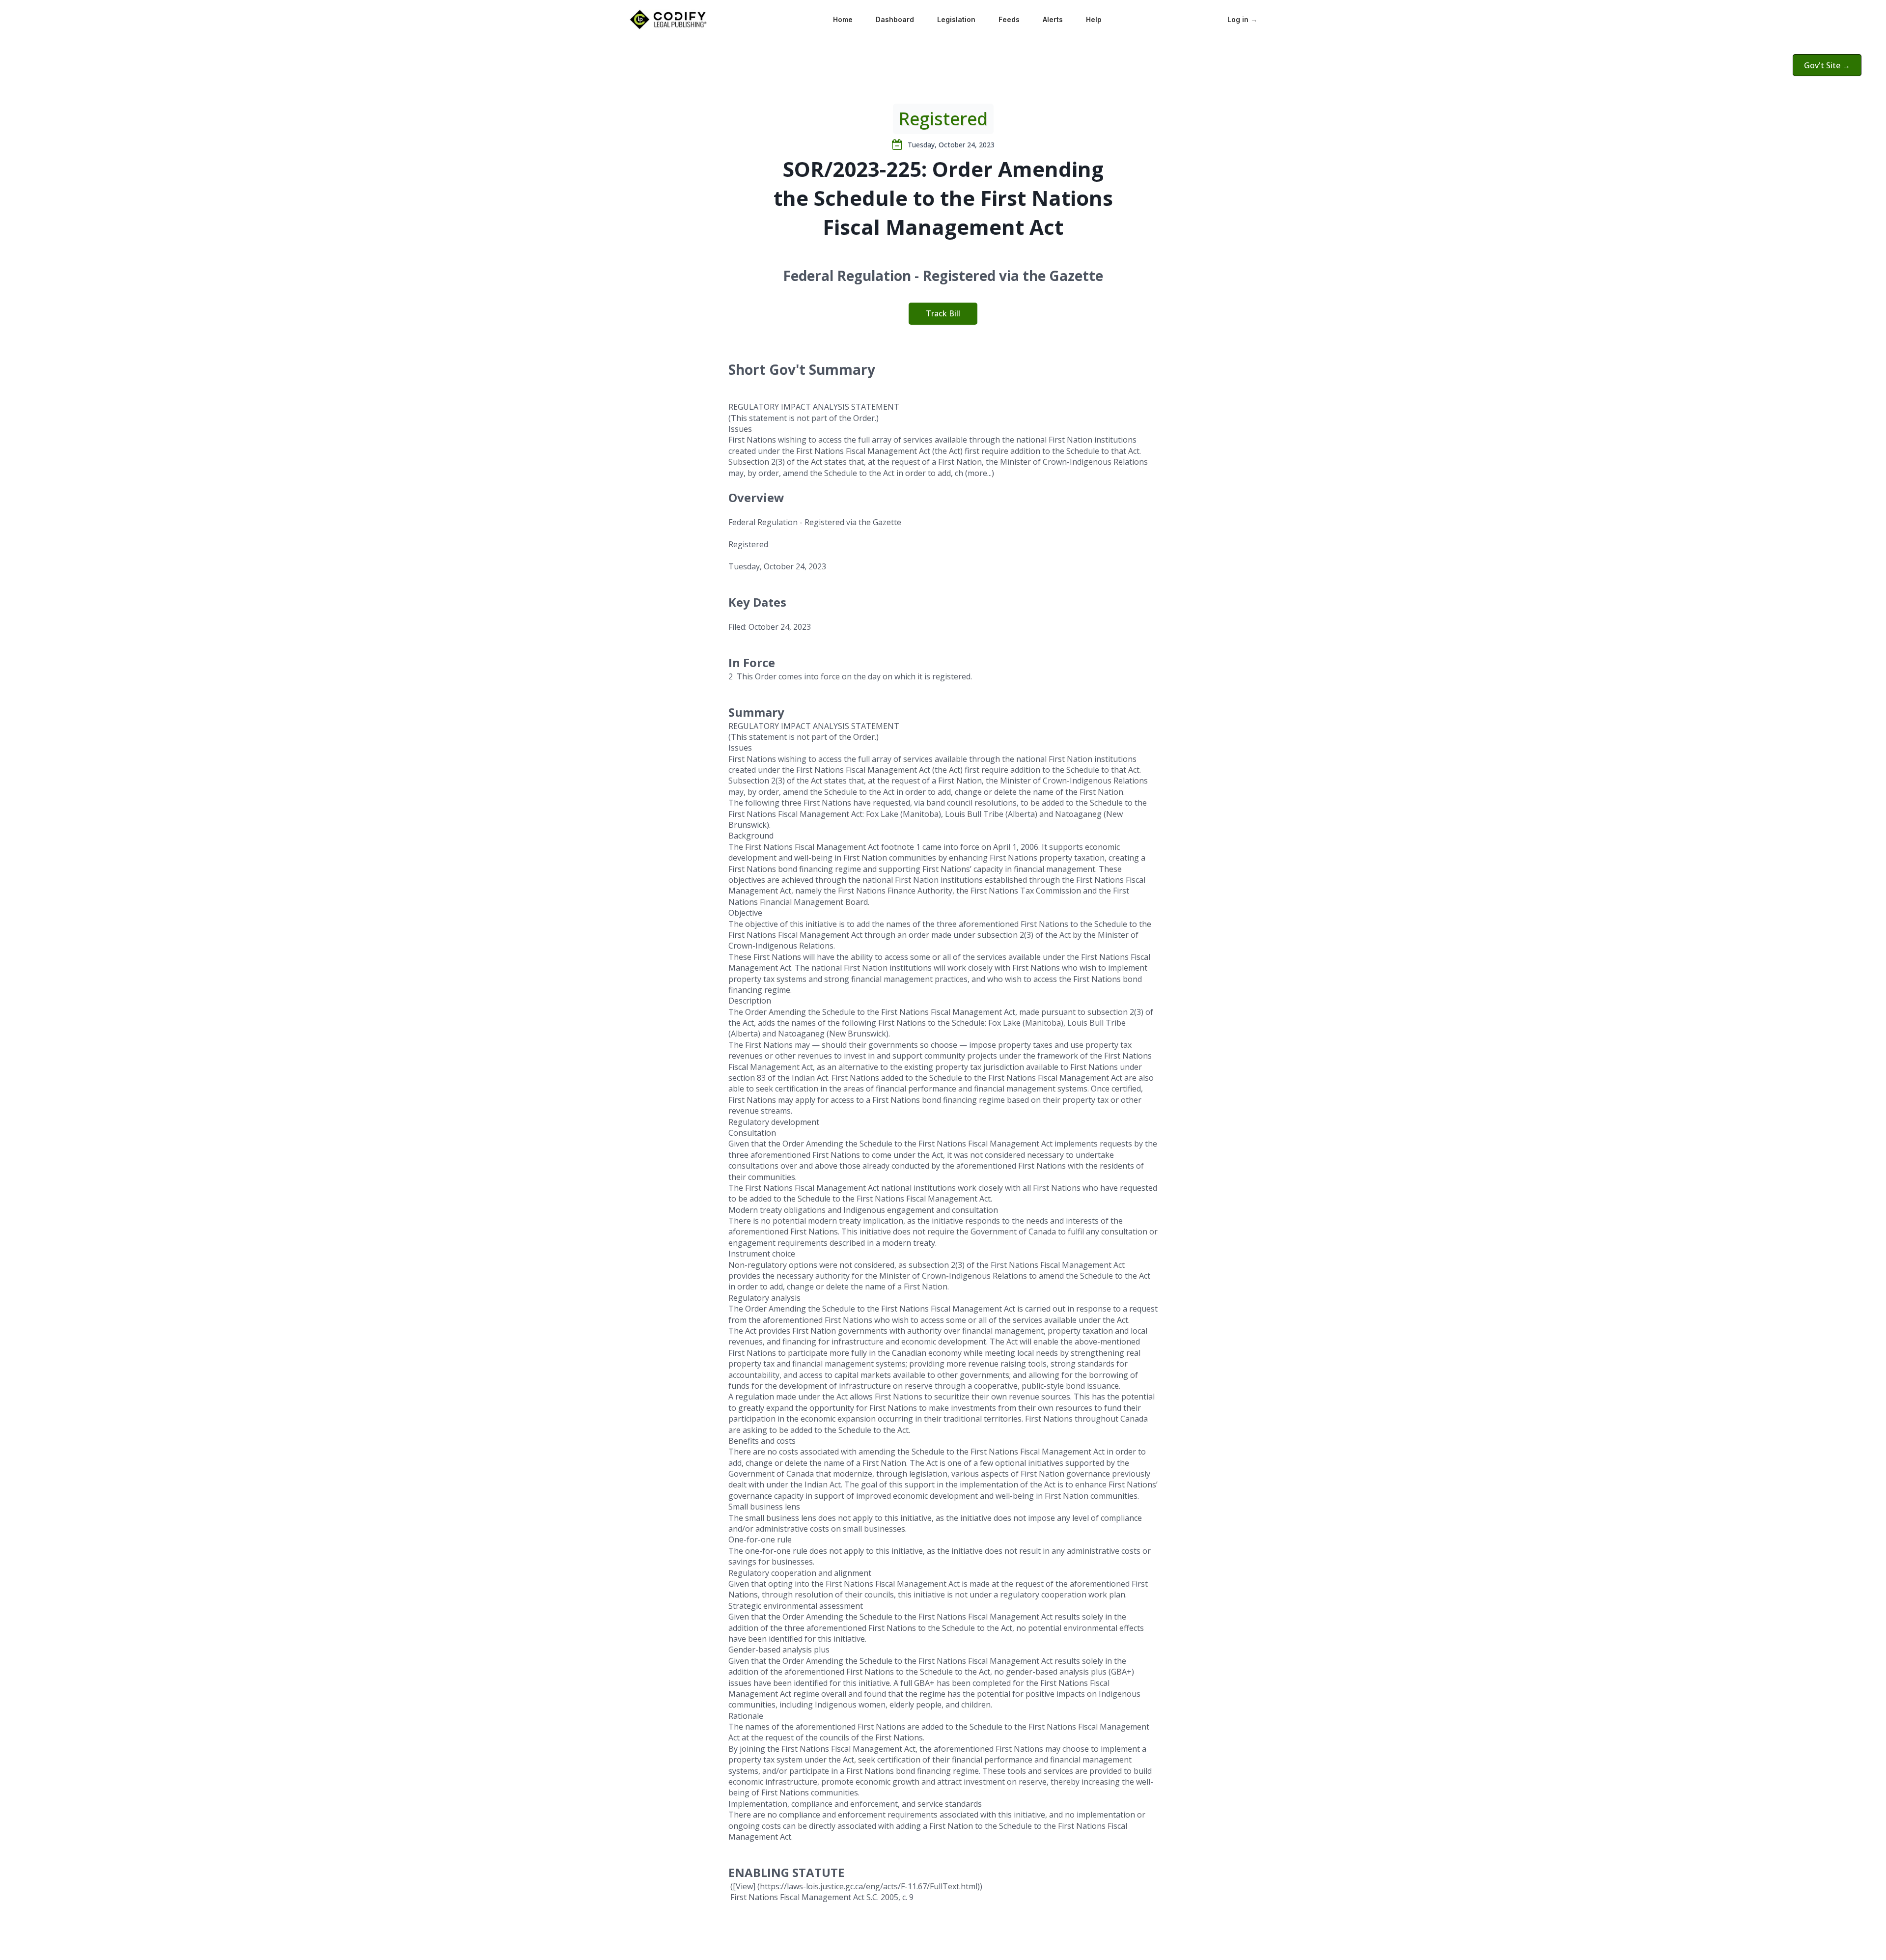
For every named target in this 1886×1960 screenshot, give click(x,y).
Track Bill (943, 313)
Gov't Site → (1827, 65)
